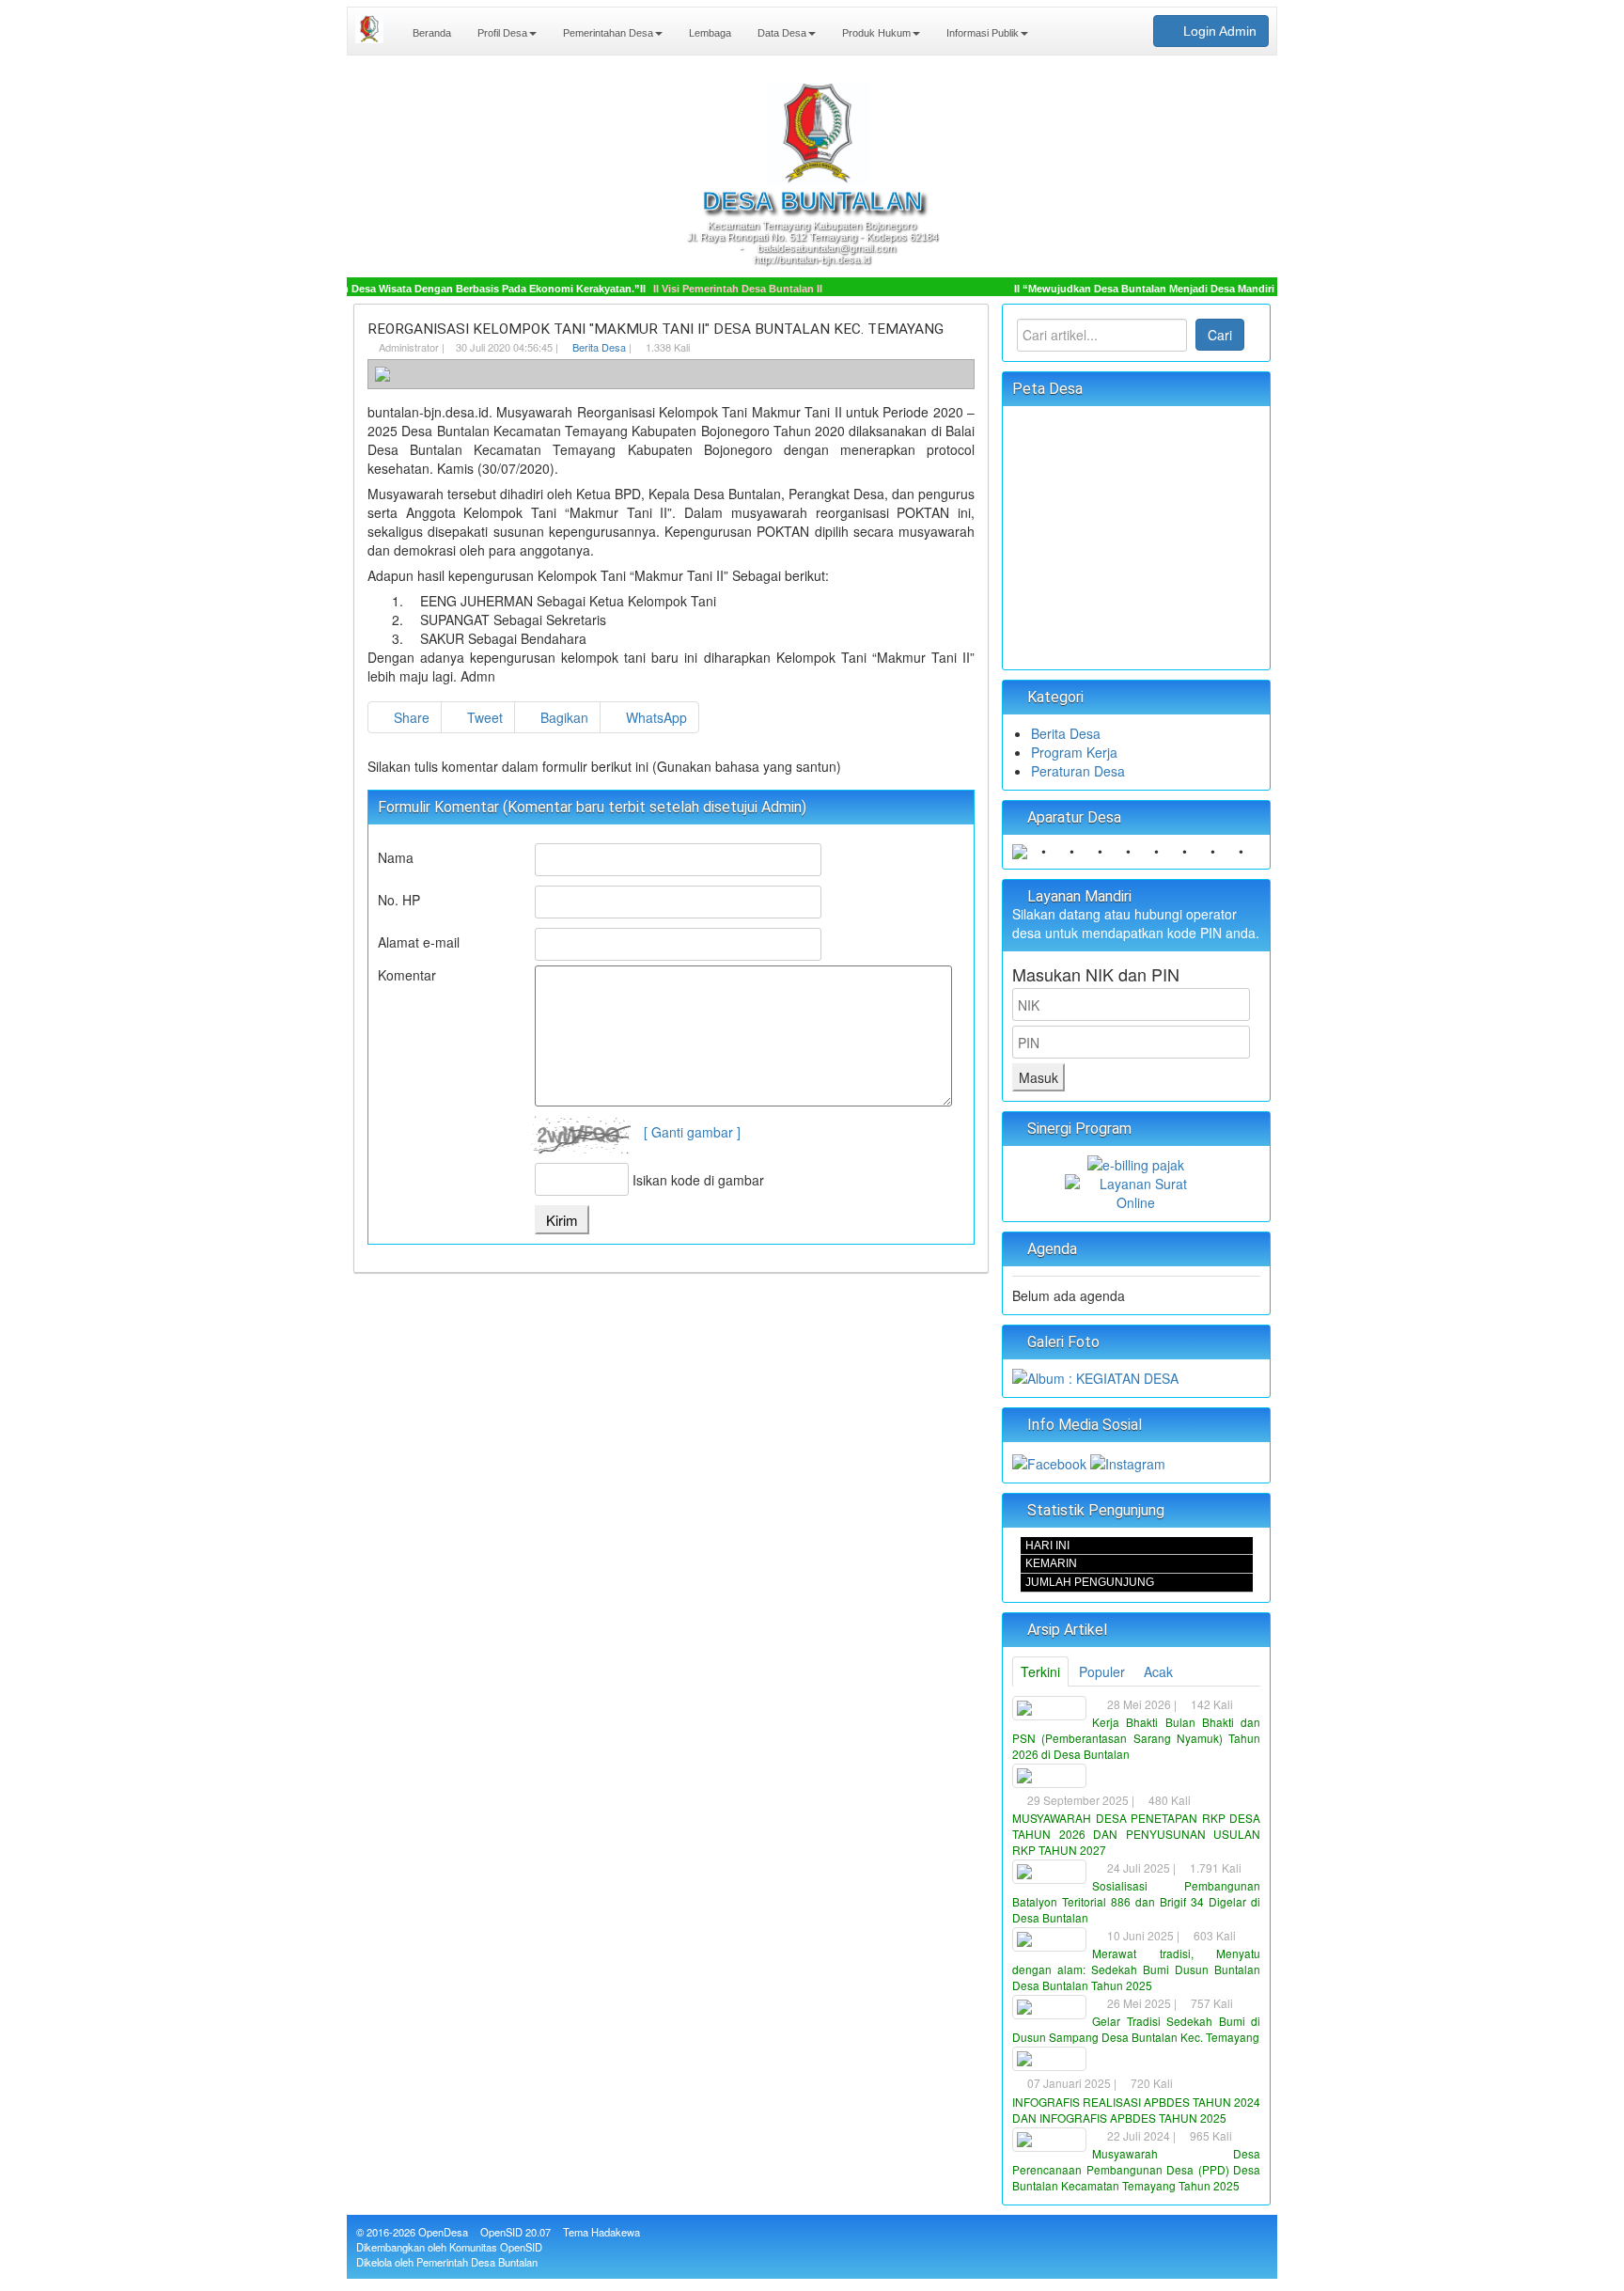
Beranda (430, 33)
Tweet (483, 717)
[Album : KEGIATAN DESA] (1095, 1376)
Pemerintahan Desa (607, 33)
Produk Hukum (875, 33)
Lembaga (709, 33)
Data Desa (781, 33)
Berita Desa (599, 347)
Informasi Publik (981, 33)
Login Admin (1218, 31)
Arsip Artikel (1065, 1630)
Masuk (1038, 1077)
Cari (1220, 335)
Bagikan (562, 717)
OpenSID (501, 2232)
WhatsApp (655, 717)
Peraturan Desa (1078, 771)
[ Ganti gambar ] (692, 1132)
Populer (1102, 1671)
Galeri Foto (1062, 1342)
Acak (1158, 1671)
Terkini (1040, 1671)
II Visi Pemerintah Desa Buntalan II (706, 289)
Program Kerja (1074, 752)
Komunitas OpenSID (496, 2247)
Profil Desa (501, 33)
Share (410, 717)
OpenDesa (443, 2232)
